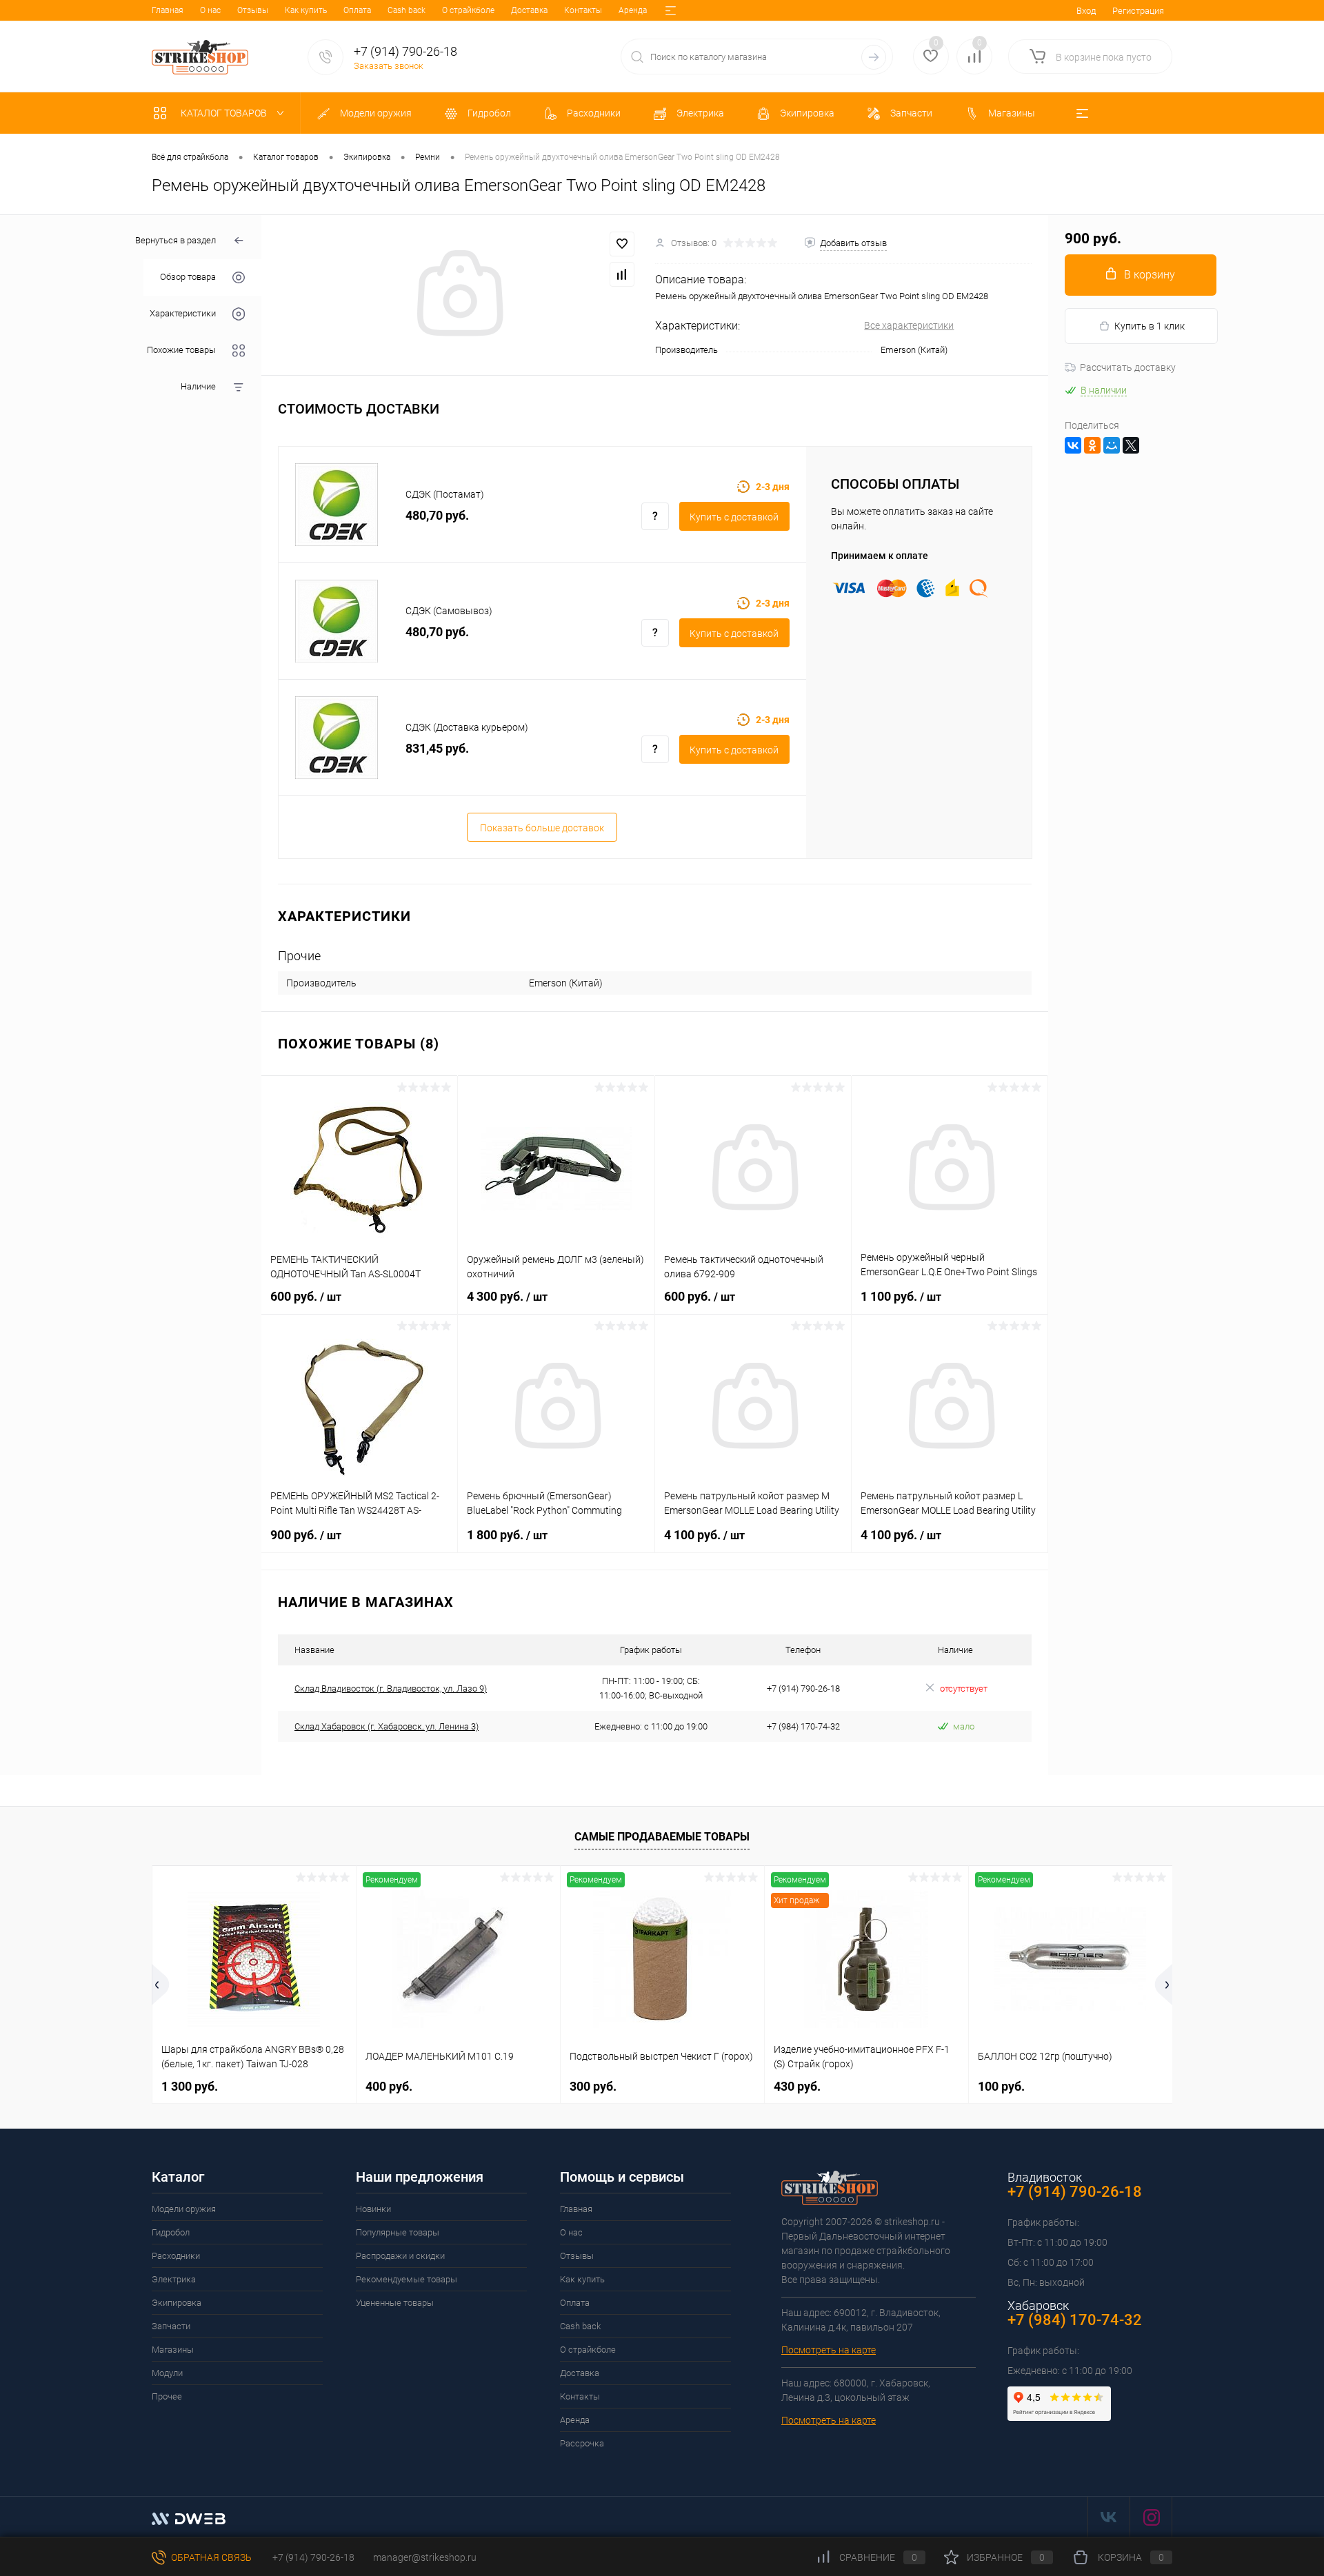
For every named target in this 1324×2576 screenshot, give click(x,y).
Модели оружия (184, 2209)
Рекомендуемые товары (407, 2279)
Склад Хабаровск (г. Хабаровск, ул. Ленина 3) (387, 1726)
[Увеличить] (458, 295)
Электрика (174, 2279)
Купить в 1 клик (1150, 326)
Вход (1086, 11)
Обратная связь (210, 2557)
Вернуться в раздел (175, 240)
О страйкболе (468, 10)
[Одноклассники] (1092, 445)
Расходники (176, 2256)
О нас (210, 10)
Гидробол (171, 2232)
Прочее (167, 2396)
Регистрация (1138, 11)
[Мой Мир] (1112, 445)
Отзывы (253, 10)
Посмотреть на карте (829, 2350)
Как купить (306, 10)
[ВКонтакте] (1073, 445)
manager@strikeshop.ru (425, 2557)
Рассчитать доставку (1128, 367)
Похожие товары (181, 351)
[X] (1131, 445)
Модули (167, 2373)
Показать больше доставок (542, 828)
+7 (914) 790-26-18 (312, 2557)
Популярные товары (398, 2232)
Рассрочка (582, 2443)
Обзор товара (188, 277)
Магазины (173, 2350)
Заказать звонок (389, 66)
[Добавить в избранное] (622, 244)
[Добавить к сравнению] (622, 274)
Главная (168, 10)
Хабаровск (1038, 2305)
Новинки (373, 2209)
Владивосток (1045, 2177)
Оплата (357, 10)
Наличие (198, 387)
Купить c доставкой (734, 517)
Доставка (529, 10)
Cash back (407, 10)
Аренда (633, 10)
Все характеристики (909, 325)
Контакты (583, 10)
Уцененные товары (395, 2303)
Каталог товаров (225, 113)
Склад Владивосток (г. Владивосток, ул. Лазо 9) (391, 1688)
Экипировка (177, 2303)
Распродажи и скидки (400, 2256)
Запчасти (171, 2326)
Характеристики (183, 314)
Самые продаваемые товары (662, 1837)
